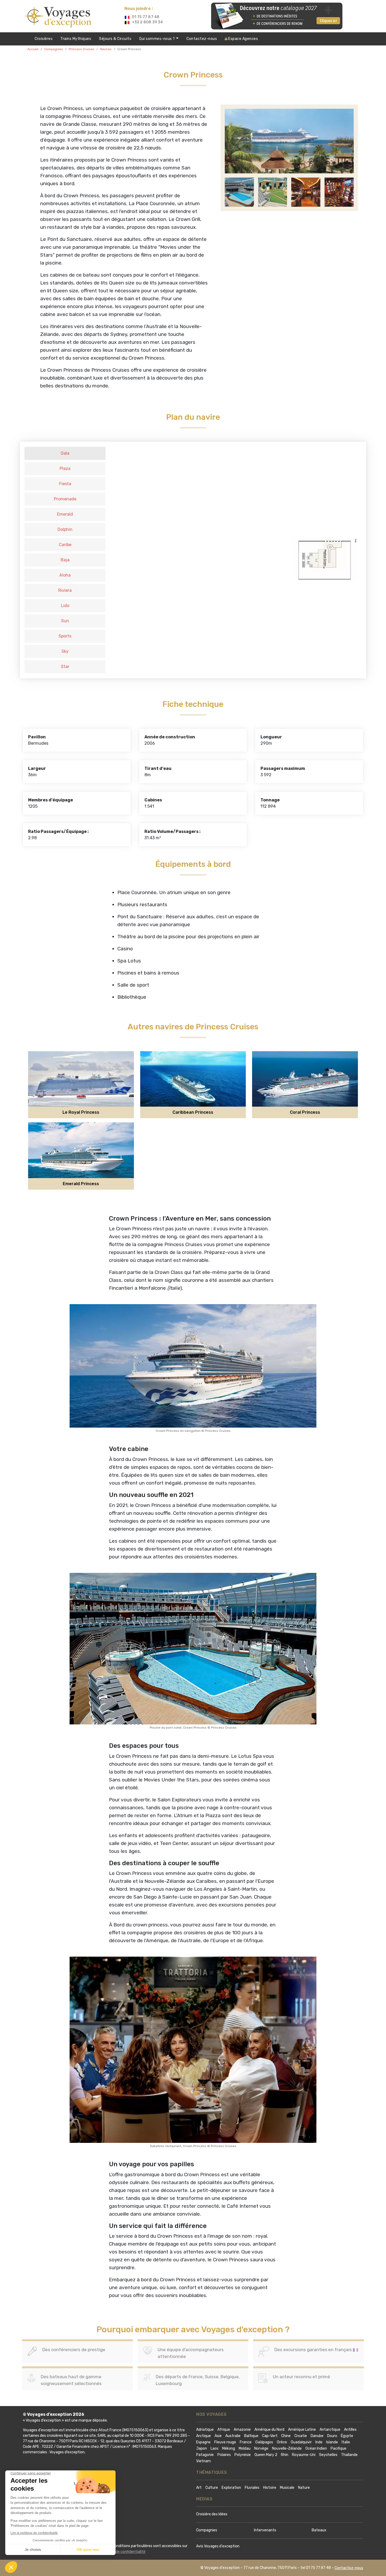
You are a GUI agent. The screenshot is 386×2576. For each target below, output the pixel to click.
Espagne (203, 2442)
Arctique (204, 2436)
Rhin (285, 2455)
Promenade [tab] (65, 499)
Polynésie (243, 2455)
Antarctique (330, 2430)
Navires (106, 49)
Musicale (287, 2488)
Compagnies (54, 49)
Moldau (245, 2448)
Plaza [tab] (65, 468)
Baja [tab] (65, 560)
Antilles (350, 2430)
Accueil (33, 49)
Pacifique (338, 2448)
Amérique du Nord (269, 2430)
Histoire (270, 2488)
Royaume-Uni (304, 2455)
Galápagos (264, 2442)
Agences (243, 39)
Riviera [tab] (65, 590)
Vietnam (204, 2461)
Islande (332, 2442)
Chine (286, 2436)
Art (199, 2488)
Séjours (115, 39)
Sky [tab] (65, 651)
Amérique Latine (302, 2430)
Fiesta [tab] (65, 484)
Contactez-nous (202, 39)
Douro (332, 2436)
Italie (346, 2442)
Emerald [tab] (65, 514)
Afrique (224, 2430)
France (246, 2442)
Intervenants (265, 2530)
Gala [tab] (65, 453)
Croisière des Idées (212, 2514)
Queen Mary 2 (266, 2455)
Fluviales (252, 2488)
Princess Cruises (82, 49)
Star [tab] (65, 667)
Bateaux (319, 2530)
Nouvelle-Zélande (287, 2448)
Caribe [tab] (65, 545)
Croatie (301, 2436)
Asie (218, 2436)
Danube (317, 2436)
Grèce (282, 2442)
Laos (215, 2448)
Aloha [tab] (65, 575)
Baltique (251, 2436)
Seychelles (328, 2455)
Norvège (261, 2448)
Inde (319, 2442)
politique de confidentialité (123, 2552)
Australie (233, 2436)
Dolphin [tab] (65, 529)
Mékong (229, 2448)
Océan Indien (316, 2448)
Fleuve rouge (225, 2442)
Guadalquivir (301, 2442)
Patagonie (205, 2455)
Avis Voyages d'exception (218, 2546)
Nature (304, 2488)
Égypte (347, 2436)
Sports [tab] (65, 636)
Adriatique (205, 2430)
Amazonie (242, 2430)
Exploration (231, 2488)
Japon (202, 2448)
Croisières (44, 39)
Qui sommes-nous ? (158, 39)
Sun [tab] (65, 621)
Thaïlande (349, 2455)
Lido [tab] (65, 606)
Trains (76, 39)
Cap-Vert (270, 2436)
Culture (212, 2488)
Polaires (224, 2455)
